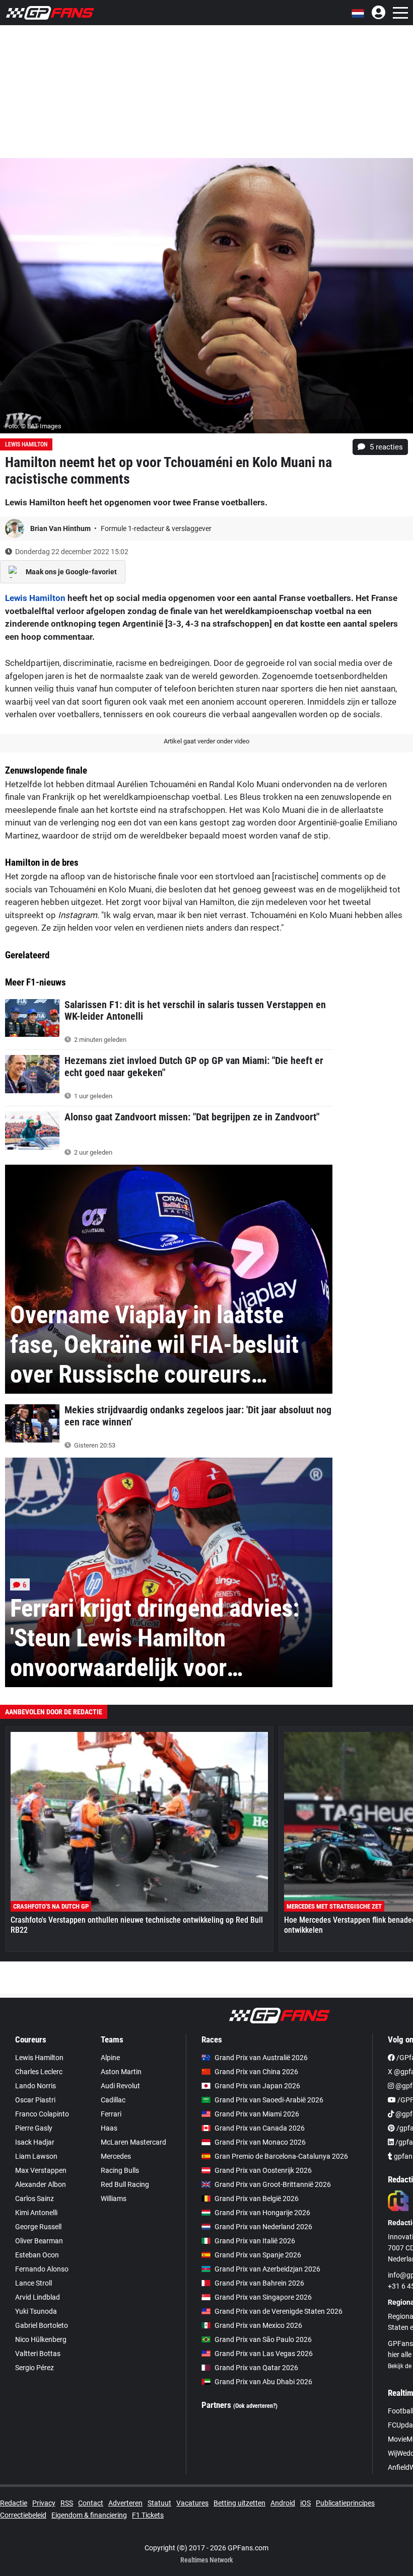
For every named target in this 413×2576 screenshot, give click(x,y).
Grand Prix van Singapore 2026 (263, 2297)
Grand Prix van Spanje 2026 (258, 2255)
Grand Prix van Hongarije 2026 (262, 2213)
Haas (109, 2128)
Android (283, 2503)
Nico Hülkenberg (41, 2339)
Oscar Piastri (35, 2100)
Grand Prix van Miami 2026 (257, 2114)
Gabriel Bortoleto (42, 2325)
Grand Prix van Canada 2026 (260, 2128)
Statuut (159, 2503)
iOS (305, 2503)
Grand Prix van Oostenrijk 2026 (263, 2170)
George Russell (38, 2227)
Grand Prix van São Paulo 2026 (263, 2339)
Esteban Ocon (37, 2255)
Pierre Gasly (34, 2128)
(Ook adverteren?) (255, 2406)
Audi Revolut (120, 2086)
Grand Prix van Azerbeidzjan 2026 (267, 2269)
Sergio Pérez (35, 2368)
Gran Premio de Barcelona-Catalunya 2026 (281, 2156)
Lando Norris (36, 2086)
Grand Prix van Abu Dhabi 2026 (263, 2382)
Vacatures (192, 2503)
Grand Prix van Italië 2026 (255, 2241)
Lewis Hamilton (26, 444)
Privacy (44, 2503)
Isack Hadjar (35, 2142)
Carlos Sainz (35, 2199)
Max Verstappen (41, 2170)
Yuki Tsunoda (36, 2311)
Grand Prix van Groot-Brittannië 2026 (273, 2184)
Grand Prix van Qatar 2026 (256, 2368)
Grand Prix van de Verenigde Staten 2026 (279, 2311)
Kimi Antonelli (36, 2213)
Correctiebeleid (23, 2515)
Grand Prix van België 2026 (257, 2199)
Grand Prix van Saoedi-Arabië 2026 (269, 2100)
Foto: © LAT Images (33, 426)
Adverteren (125, 2503)
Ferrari (111, 2114)
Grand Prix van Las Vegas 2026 (264, 2354)
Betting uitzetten (239, 2503)
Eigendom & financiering (89, 2515)
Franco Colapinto (42, 2114)
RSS (67, 2503)
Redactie (14, 2503)
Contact (91, 2503)
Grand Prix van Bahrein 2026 (259, 2283)
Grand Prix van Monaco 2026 (260, 2142)
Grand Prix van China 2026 (256, 2072)
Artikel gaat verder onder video (206, 741)
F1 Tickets (148, 2515)
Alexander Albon (41, 2184)
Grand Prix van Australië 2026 (261, 2058)
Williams (114, 2199)
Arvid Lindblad (38, 2297)
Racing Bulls (120, 2170)
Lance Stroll (33, 2283)
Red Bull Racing (125, 2184)
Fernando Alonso (42, 2269)
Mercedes (116, 2156)
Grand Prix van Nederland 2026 (263, 2227)
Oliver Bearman (39, 2241)
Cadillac (113, 2100)
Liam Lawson (36, 2156)
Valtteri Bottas (38, 2354)
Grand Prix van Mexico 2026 (258, 2325)
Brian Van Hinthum (61, 528)
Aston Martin (121, 2072)
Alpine (110, 2058)
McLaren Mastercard (133, 2142)
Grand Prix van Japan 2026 (257, 2086)
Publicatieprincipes (345, 2503)
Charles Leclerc (39, 2072)
